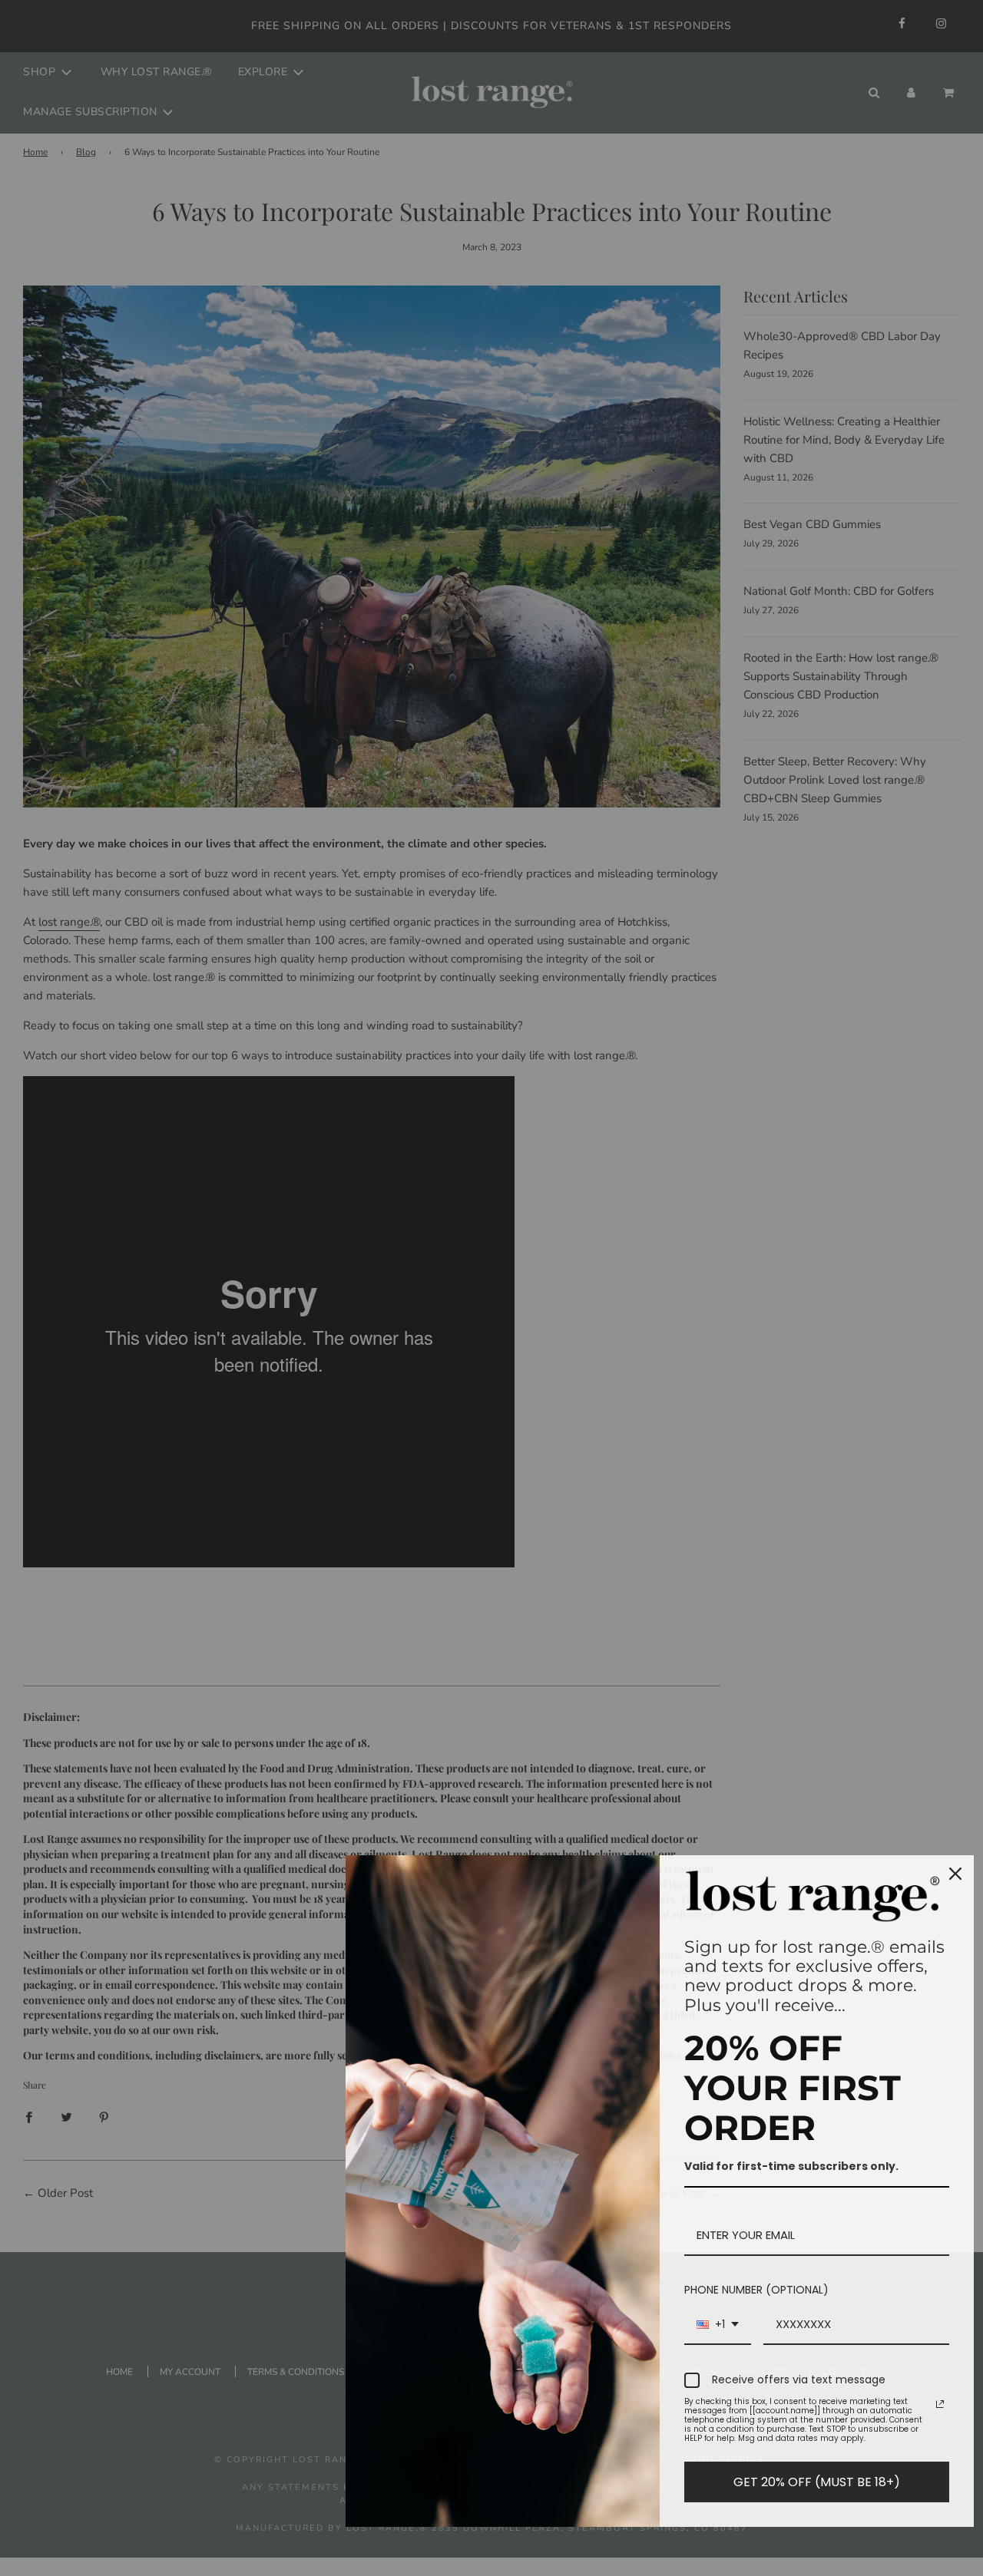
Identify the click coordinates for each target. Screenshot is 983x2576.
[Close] (955, 1874)
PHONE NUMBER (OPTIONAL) (756, 2290)
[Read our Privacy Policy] (940, 2404)
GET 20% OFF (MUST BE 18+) (817, 2482)
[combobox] (718, 2325)
